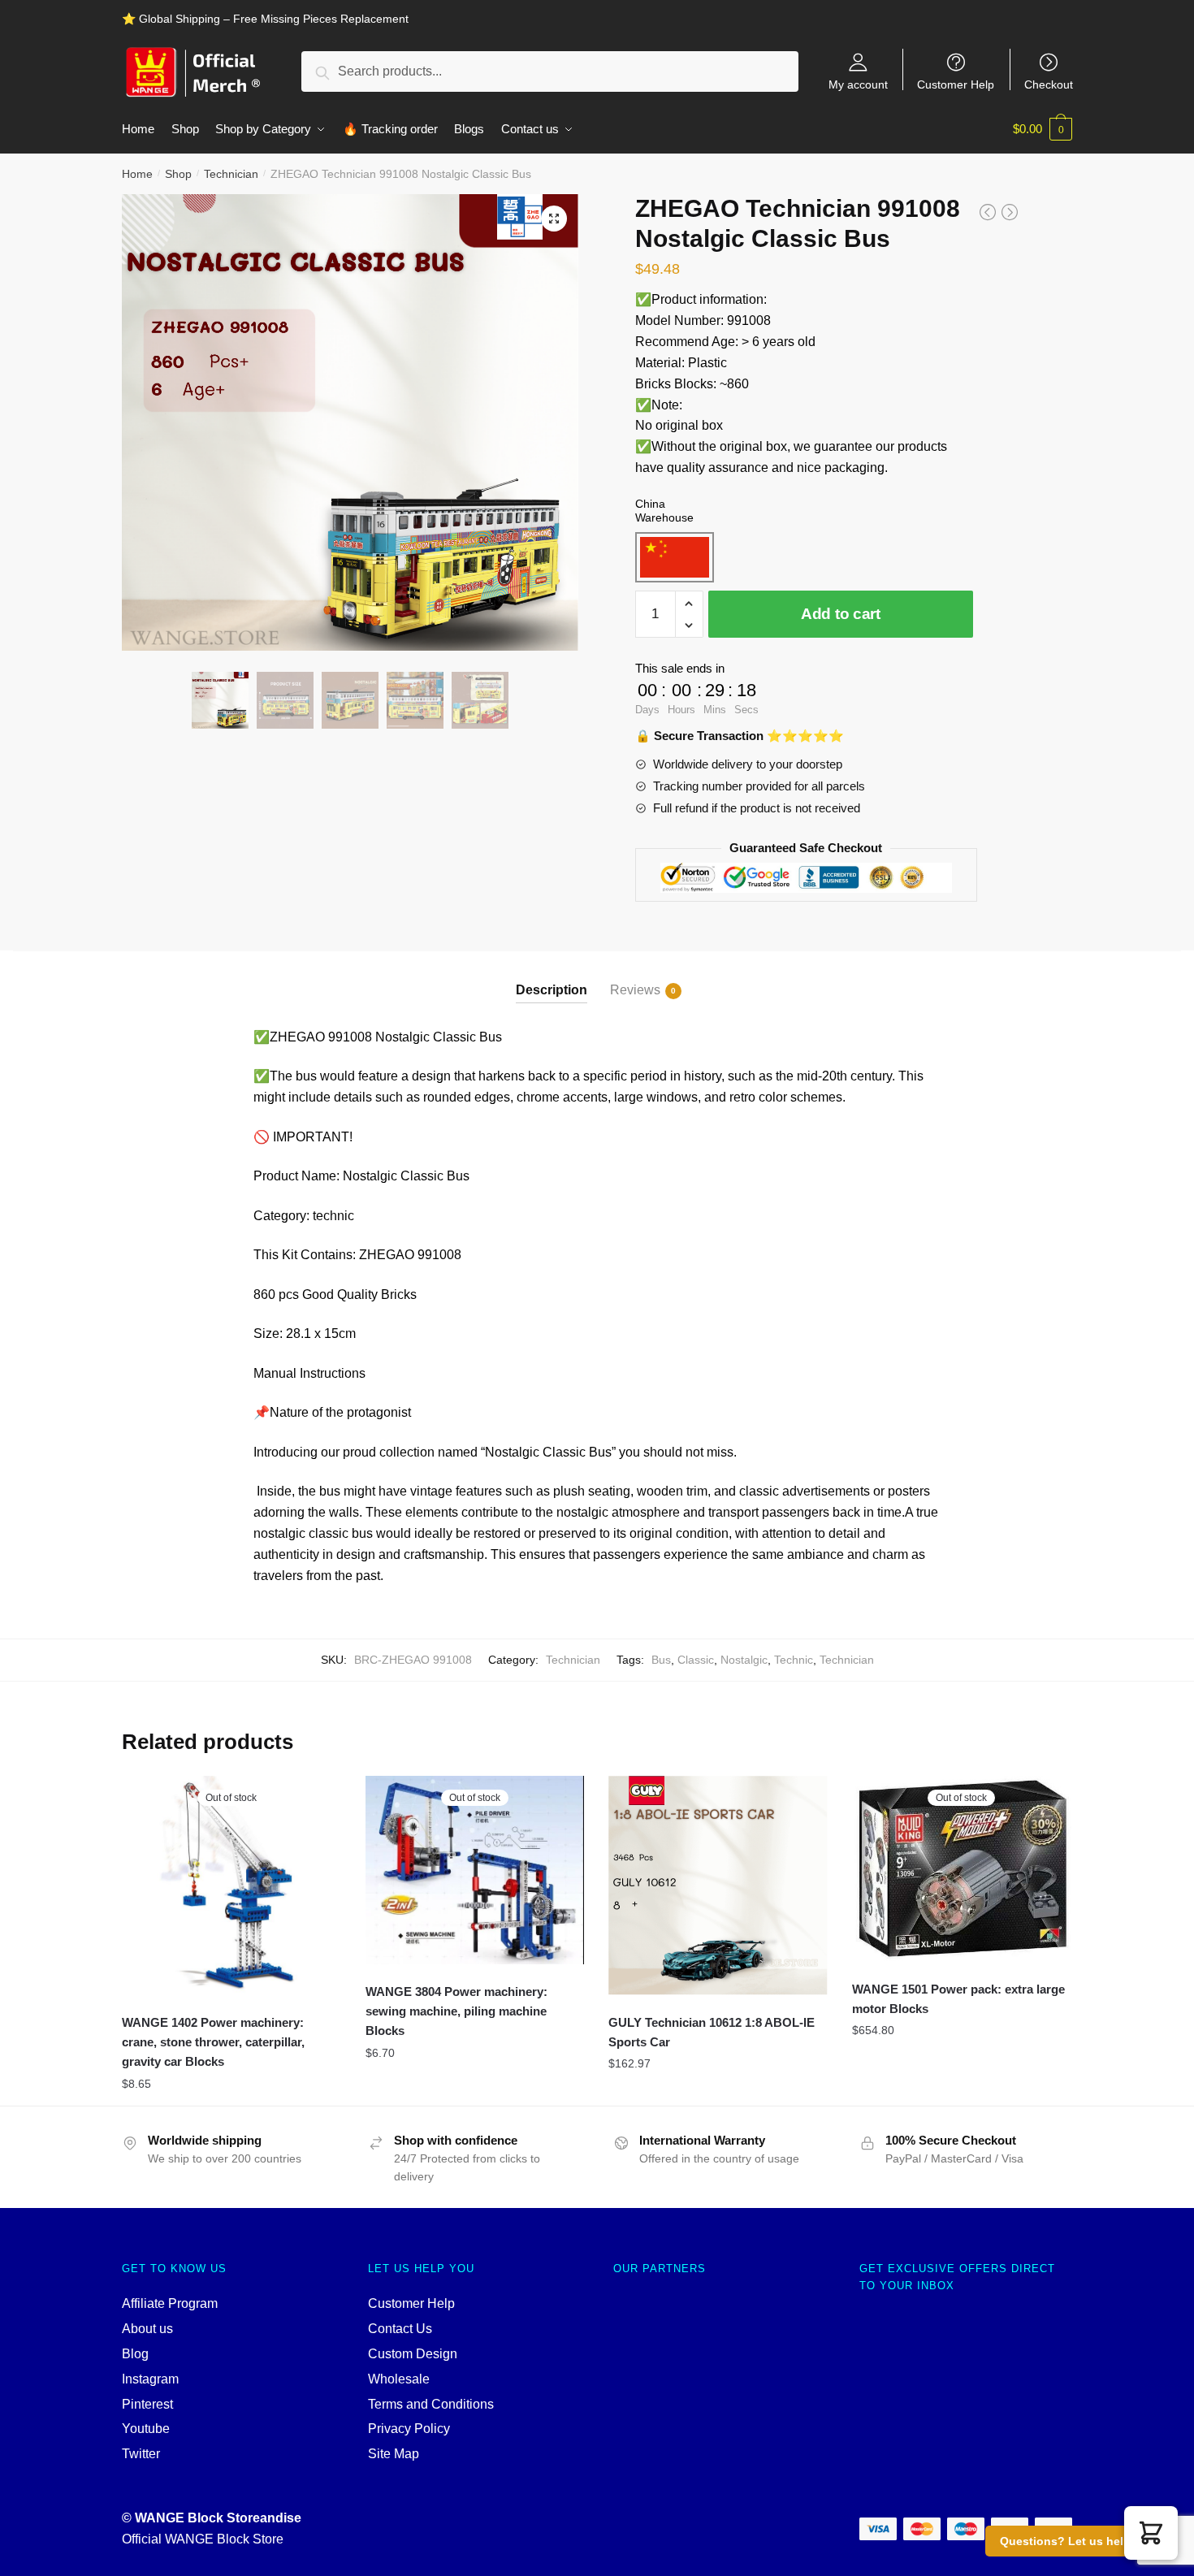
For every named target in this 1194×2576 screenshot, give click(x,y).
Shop (178, 174)
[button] (1151, 2533)
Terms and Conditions (431, 2404)
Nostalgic (744, 1660)
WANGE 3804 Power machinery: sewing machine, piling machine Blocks (456, 2011)
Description (552, 990)
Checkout (1049, 84)
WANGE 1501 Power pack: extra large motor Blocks (958, 1999)
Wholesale (399, 2379)
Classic (696, 1660)
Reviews (635, 990)
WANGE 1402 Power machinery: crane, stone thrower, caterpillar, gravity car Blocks (213, 2042)
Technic (794, 1660)
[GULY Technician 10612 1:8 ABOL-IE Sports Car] (718, 1885)
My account (858, 84)
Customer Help (956, 84)
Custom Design (413, 2354)
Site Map (394, 2454)
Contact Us (400, 2329)
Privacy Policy (409, 2429)
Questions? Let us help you (1077, 2541)
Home (137, 174)
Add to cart (841, 614)
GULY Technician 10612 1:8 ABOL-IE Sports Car (712, 2032)
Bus (661, 1660)
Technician (231, 174)
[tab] (552, 977)
